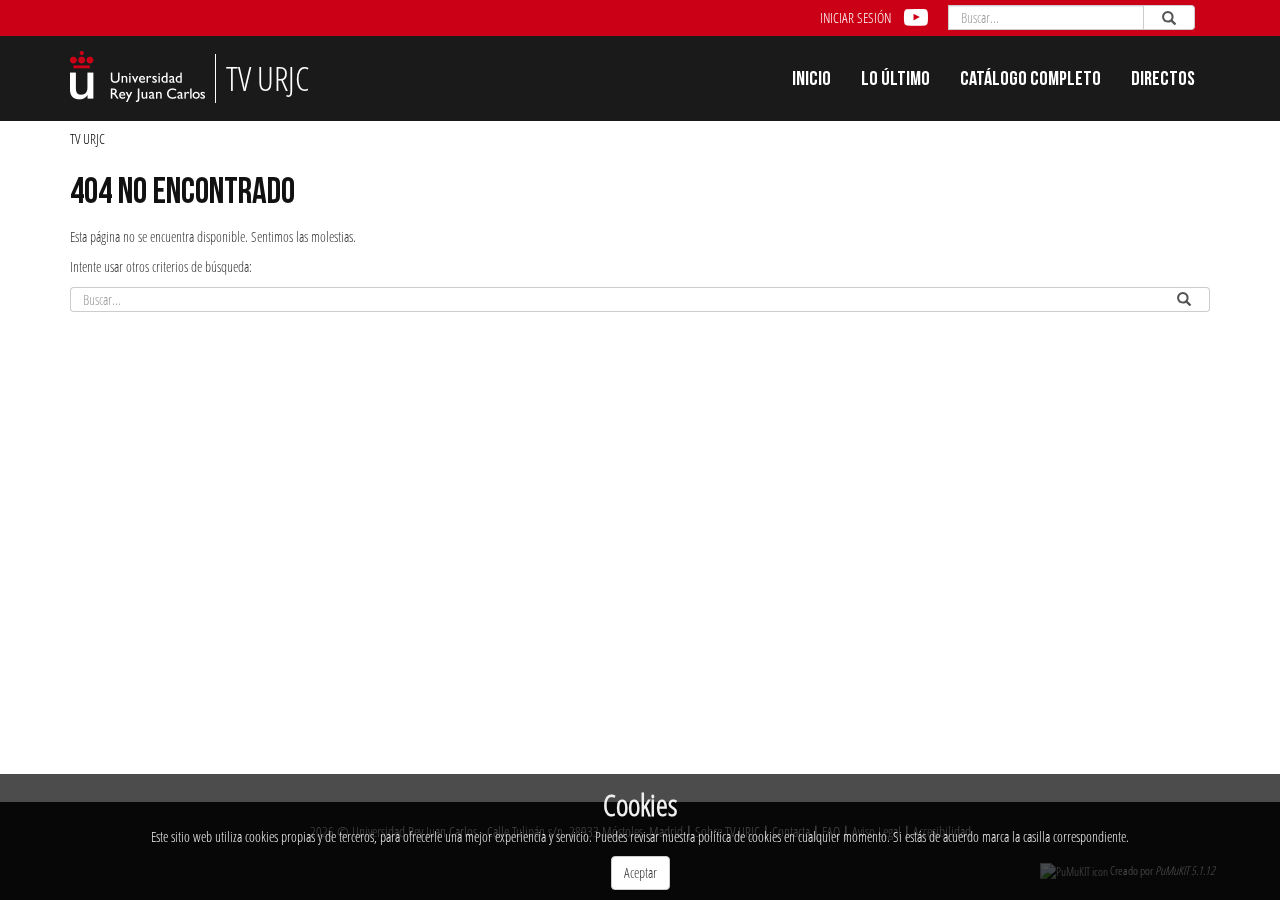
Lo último (895, 81)
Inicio (811, 81)
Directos (1163, 81)
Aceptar (640, 872)
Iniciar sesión (855, 17)
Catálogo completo (1030, 81)
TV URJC (87, 138)
